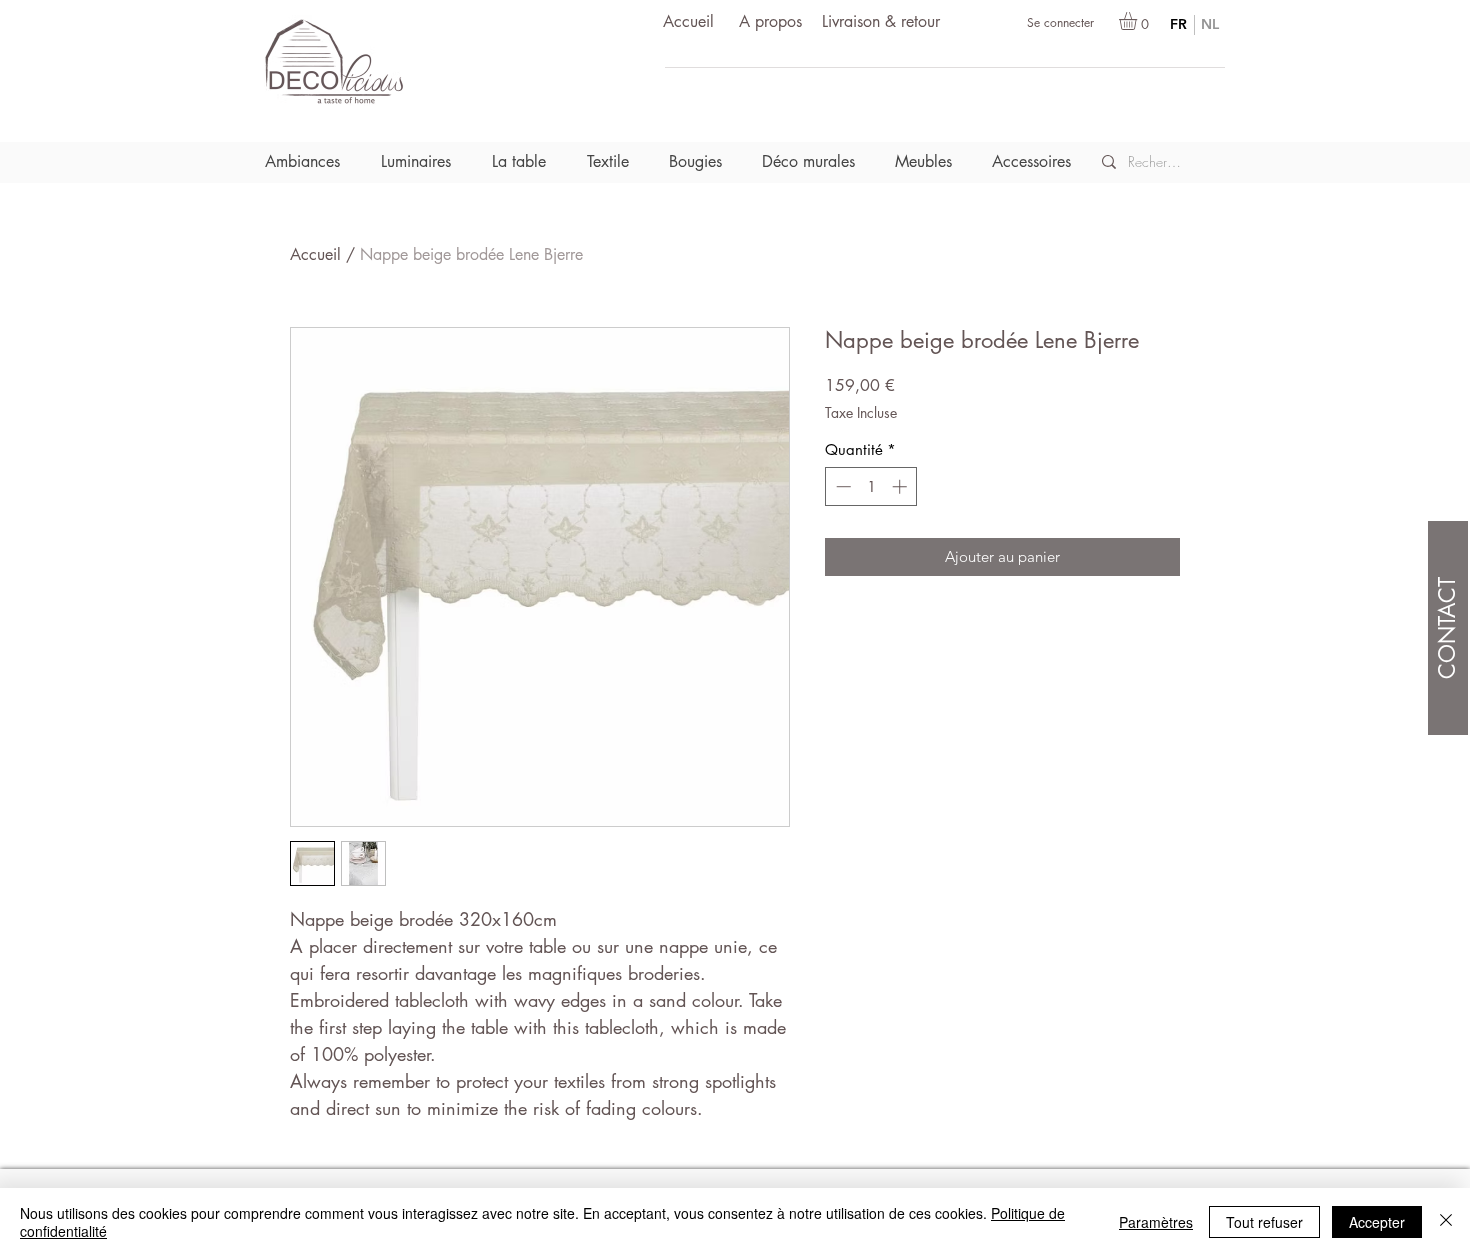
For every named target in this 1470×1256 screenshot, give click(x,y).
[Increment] (901, 486)
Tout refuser (1264, 1222)
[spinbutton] (871, 486)
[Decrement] (841, 486)
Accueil (315, 254)
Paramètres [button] (1156, 1222)
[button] (1138, 21)
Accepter (1377, 1222)
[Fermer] (1446, 1222)
